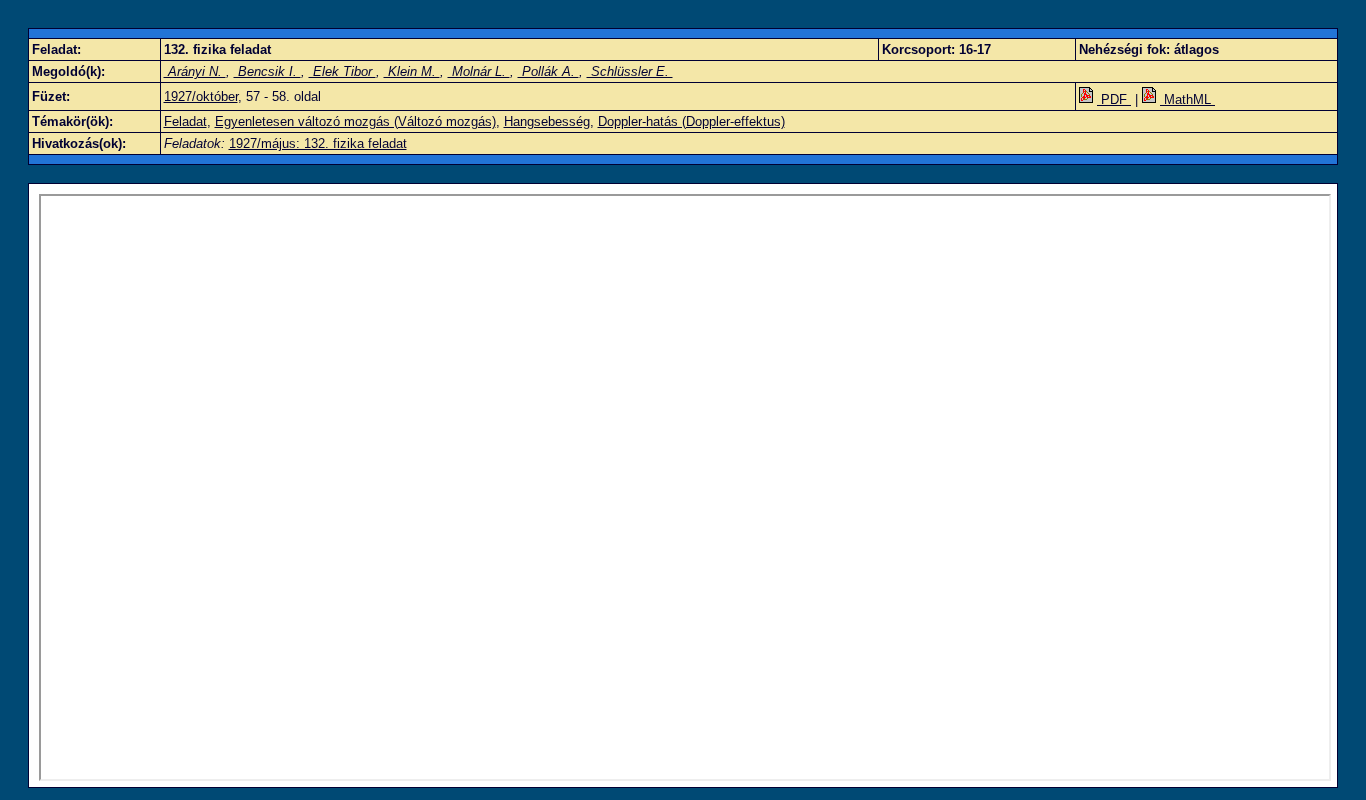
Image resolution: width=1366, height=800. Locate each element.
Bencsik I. (267, 71)
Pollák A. (548, 71)
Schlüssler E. (630, 71)
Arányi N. (195, 71)
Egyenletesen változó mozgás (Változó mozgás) (355, 121)
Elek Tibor (342, 71)
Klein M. (412, 71)
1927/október (201, 96)
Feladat (185, 121)
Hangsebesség (547, 121)
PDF (1114, 99)
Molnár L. (479, 71)
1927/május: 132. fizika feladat (318, 143)
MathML (1187, 99)
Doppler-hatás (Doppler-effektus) (691, 121)
